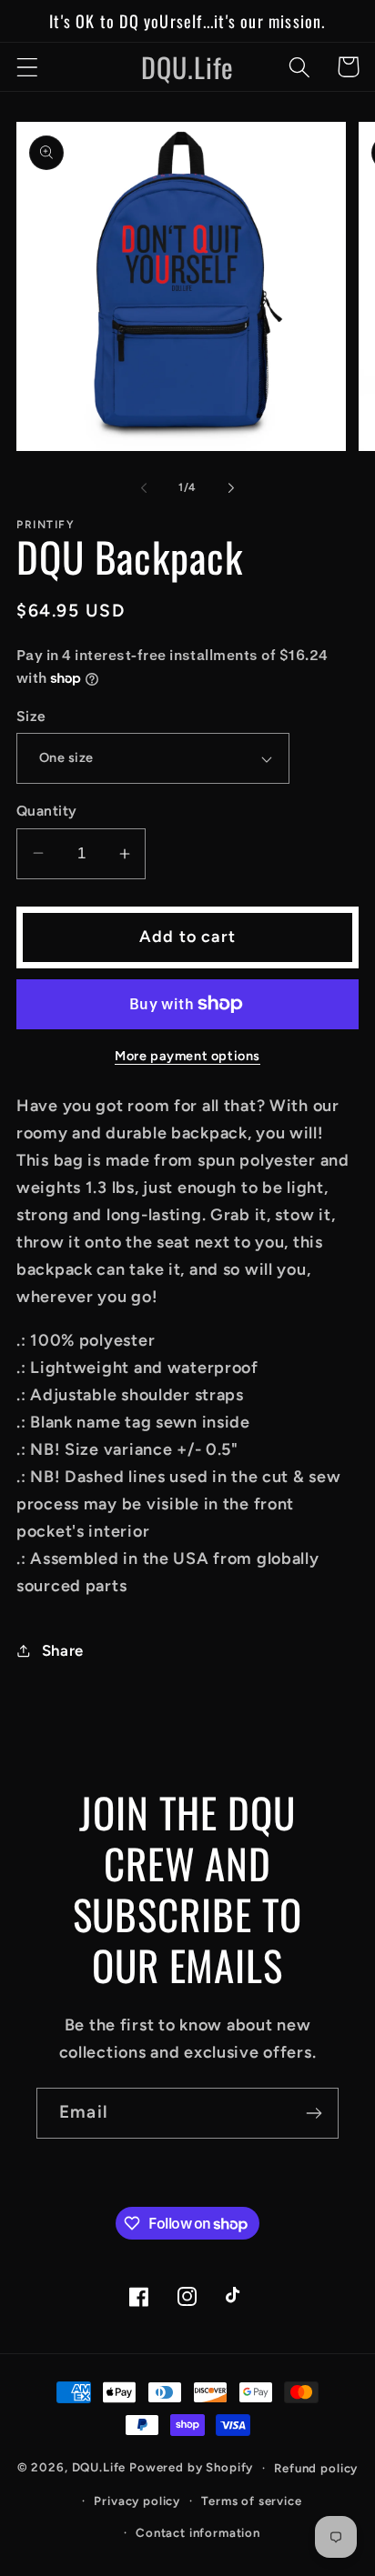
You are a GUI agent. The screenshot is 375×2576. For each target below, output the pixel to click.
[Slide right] (231, 487)
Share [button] (63, 1650)
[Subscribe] (314, 2113)
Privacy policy (137, 2501)
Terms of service (251, 2501)
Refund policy (316, 2468)
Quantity (47, 811)
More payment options (187, 1056)
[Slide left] (144, 487)
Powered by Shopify (191, 2467)
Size (31, 716)
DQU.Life (99, 2467)
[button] (28, 67)
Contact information (198, 2532)
